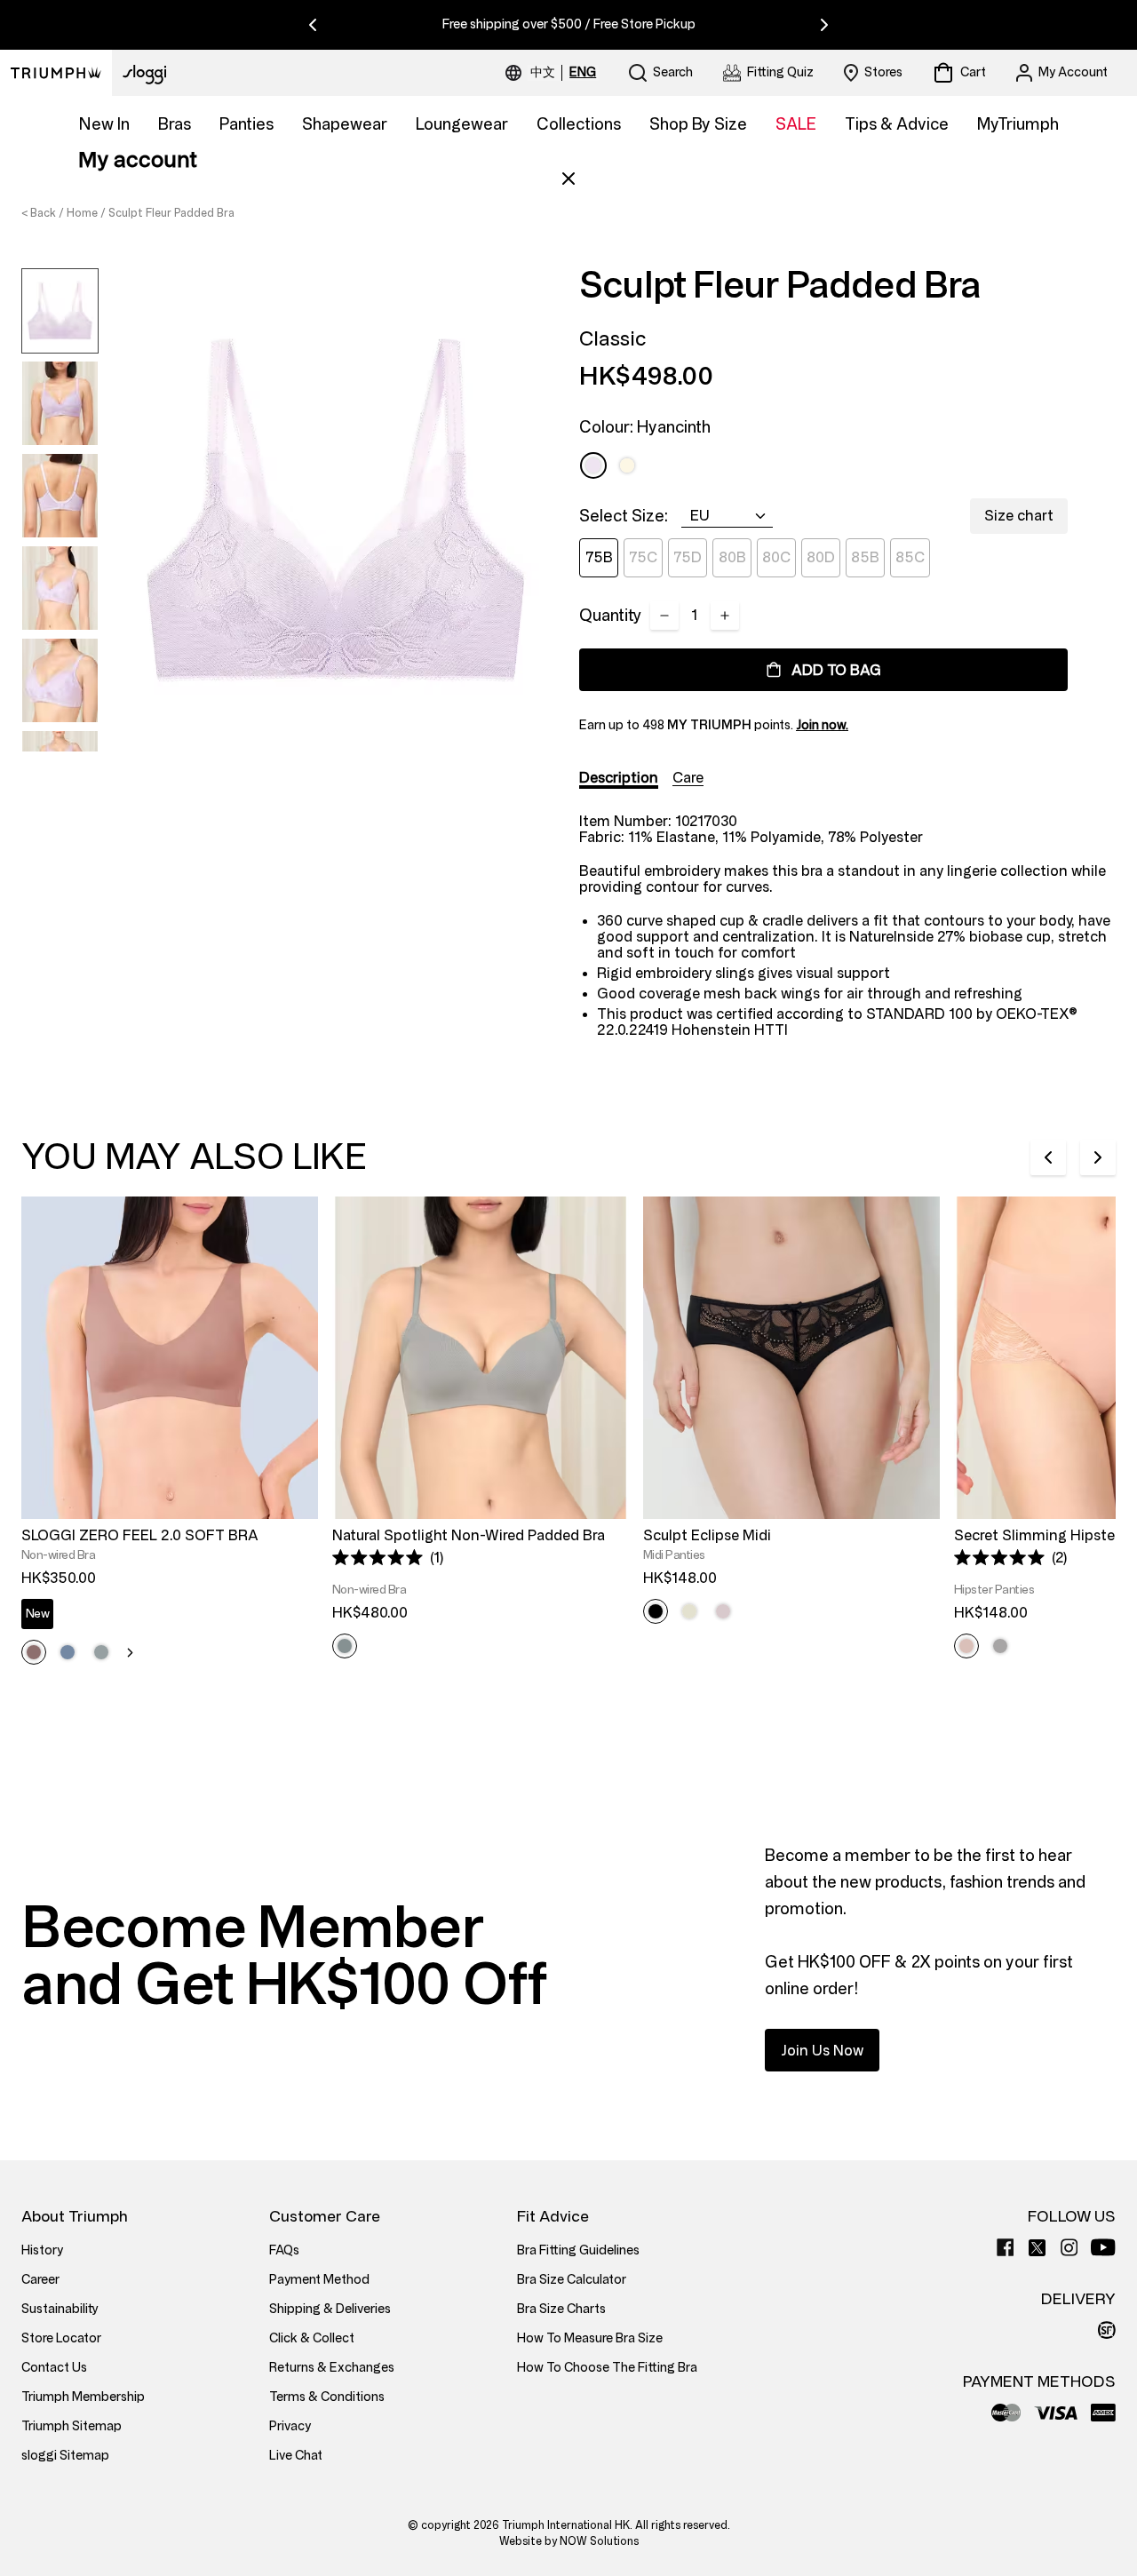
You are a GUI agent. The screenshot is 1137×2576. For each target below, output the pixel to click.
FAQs (284, 2250)
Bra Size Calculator (572, 2280)
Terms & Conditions (327, 2397)
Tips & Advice (897, 124)
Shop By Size (698, 124)
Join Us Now (822, 2051)
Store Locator (61, 2338)
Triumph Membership (83, 2397)
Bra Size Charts (561, 2309)
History (42, 2250)
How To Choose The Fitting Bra (607, 2368)
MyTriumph (1018, 124)
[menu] (563, 73)
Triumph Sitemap (72, 2426)
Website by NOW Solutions (569, 2541)
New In (104, 124)
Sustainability (60, 2309)
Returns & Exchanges (332, 2368)
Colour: (645, 427)
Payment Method (319, 2280)
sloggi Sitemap (65, 2456)
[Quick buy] (293, 1522)
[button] (388, 1558)
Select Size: (624, 516)
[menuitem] (545, 73)
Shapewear (345, 124)
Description (619, 778)
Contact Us (54, 2368)
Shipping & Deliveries (330, 2309)
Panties (246, 124)
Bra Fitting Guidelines (578, 2250)
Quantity (610, 616)
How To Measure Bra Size (590, 2338)
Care (688, 778)
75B (599, 557)
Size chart (1019, 516)
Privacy (290, 2426)
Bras (175, 124)
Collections (579, 124)
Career (40, 2280)
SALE (796, 124)
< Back (39, 213)
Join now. (822, 725)
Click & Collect (312, 2338)
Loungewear (462, 124)
